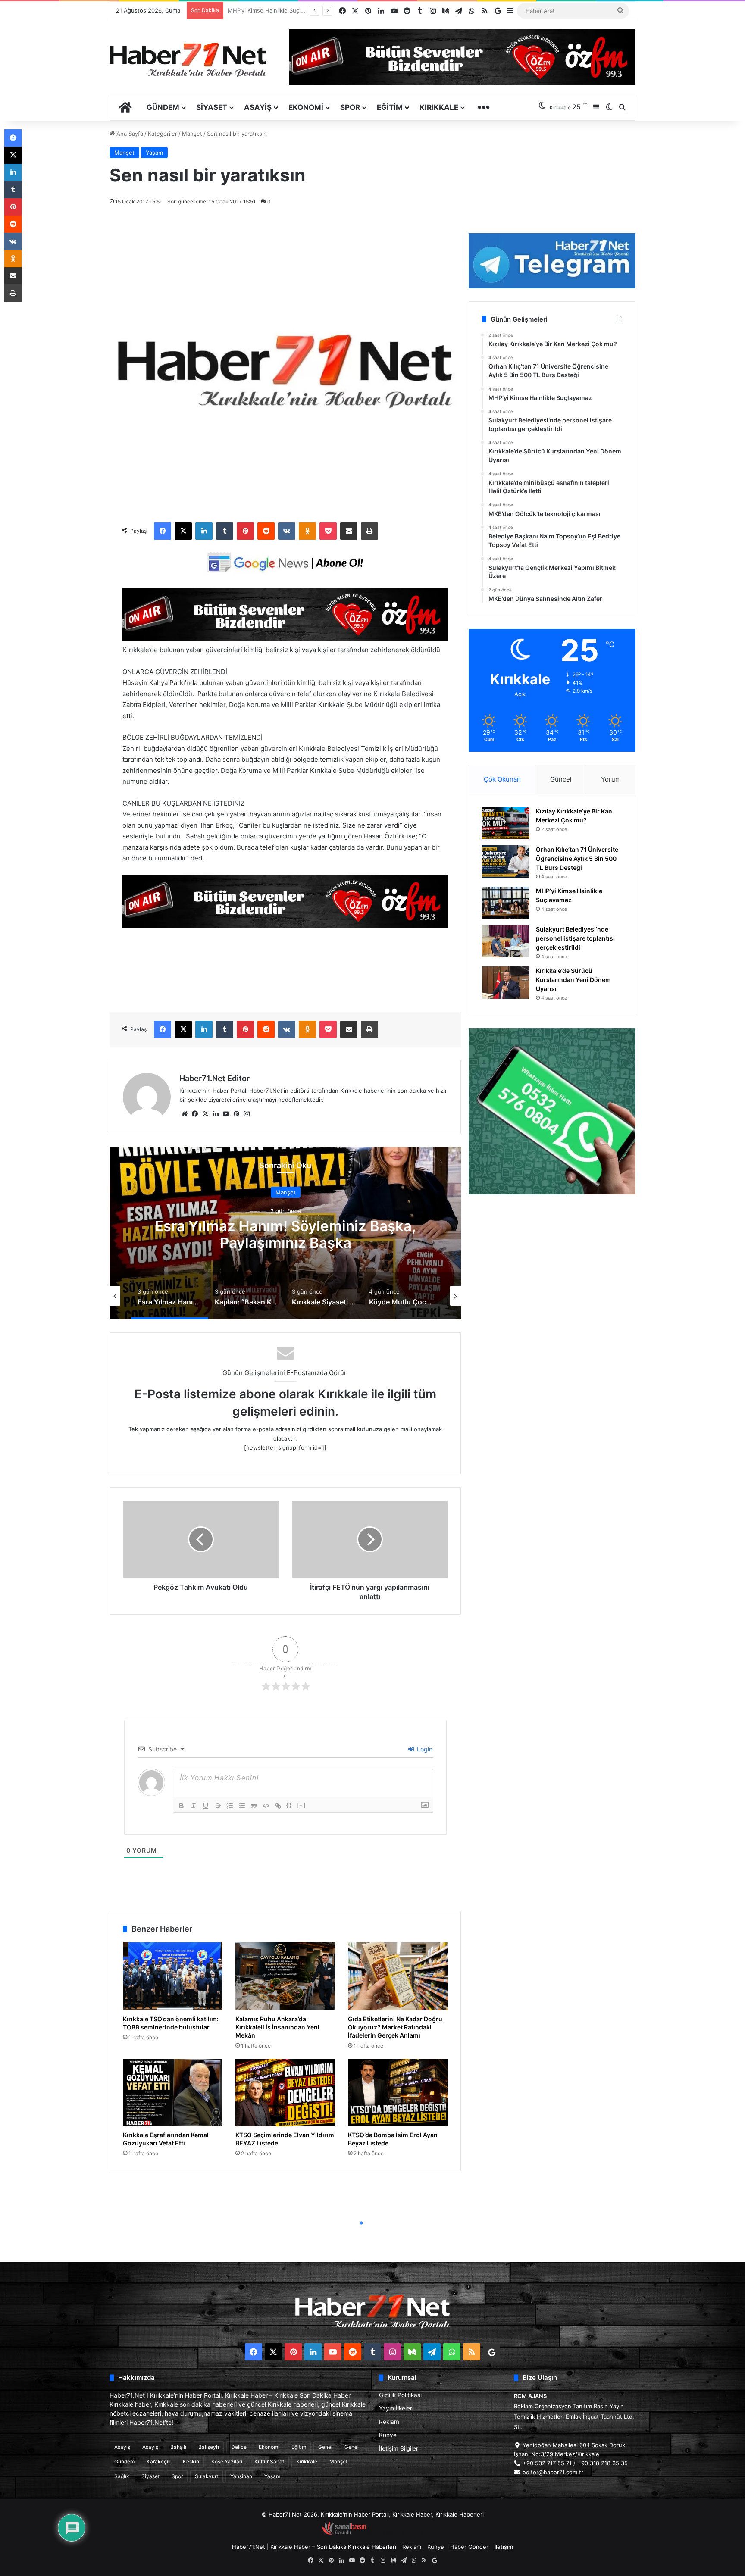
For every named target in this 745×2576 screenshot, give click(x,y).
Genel (325, 2447)
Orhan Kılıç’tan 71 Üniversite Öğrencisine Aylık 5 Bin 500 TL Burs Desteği (577, 858)
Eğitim (390, 107)
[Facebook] (163, 531)
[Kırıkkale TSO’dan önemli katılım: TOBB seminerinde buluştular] (173, 1976)
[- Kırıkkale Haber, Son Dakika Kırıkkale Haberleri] (285, 639)
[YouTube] (226, 1114)
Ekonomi (306, 107)
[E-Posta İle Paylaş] (349, 531)
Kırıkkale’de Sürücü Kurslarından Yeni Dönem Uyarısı (297, 10)
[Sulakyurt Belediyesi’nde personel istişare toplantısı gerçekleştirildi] (506, 941)
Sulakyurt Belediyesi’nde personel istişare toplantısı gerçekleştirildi (575, 938)
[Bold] (182, 1806)
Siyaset (212, 107)
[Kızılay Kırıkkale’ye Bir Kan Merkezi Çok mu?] (506, 823)
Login (424, 1749)
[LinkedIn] (204, 531)
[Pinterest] (245, 531)
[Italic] (194, 1806)
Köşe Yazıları (227, 2462)
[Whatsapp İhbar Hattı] (552, 1111)
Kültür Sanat (269, 2462)
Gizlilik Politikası (400, 2395)
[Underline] (206, 1806)
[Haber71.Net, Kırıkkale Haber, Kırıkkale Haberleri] (188, 59)
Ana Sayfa (129, 134)
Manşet (192, 134)
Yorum (611, 779)
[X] (183, 531)
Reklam (389, 2422)
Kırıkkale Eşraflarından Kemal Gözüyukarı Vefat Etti (166, 2139)
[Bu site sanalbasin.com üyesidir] (344, 2533)
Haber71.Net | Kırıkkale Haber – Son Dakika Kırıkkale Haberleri (314, 2547)
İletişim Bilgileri (399, 2448)
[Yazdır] (369, 531)
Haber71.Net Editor (214, 1078)
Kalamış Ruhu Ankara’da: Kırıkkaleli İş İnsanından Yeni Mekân (277, 2027)
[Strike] (218, 1806)
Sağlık (122, 2476)
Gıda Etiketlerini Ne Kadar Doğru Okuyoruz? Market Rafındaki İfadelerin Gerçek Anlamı (395, 2027)
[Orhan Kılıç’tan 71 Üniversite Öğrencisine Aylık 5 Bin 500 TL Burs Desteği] (506, 861)
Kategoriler (163, 134)
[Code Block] (266, 1806)
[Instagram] (247, 1114)
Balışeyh (209, 2447)
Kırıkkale (439, 107)
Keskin (191, 2462)
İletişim (504, 2547)
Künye (388, 2435)
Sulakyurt (207, 2476)
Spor (350, 107)
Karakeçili (159, 2462)
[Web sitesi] (185, 1114)
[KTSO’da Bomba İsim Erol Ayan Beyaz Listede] (398, 2093)
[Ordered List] (230, 1806)
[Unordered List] (242, 1806)
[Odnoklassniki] (307, 531)
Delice (239, 2447)
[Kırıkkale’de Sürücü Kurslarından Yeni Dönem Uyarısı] (506, 983)
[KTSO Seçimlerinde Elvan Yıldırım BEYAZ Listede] (285, 2093)
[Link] (278, 1806)
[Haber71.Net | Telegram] (552, 261)
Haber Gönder (469, 2547)
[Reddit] (266, 531)
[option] (285, 1233)
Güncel (561, 779)
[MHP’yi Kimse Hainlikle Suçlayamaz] (506, 903)
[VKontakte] (287, 531)
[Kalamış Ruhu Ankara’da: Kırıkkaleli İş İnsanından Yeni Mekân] (285, 1976)
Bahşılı (178, 2447)
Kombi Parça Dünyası (396, 2533)
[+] (301, 1805)
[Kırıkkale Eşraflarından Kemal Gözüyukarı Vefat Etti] (173, 2093)
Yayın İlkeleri (396, 2408)
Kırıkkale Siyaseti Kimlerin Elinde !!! (286, 1234)
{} (289, 1805)
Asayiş (258, 107)
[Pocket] (328, 531)
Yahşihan (241, 2476)
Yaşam (154, 153)
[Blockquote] (254, 1806)
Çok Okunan (502, 779)
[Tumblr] (225, 531)
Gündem (163, 107)
